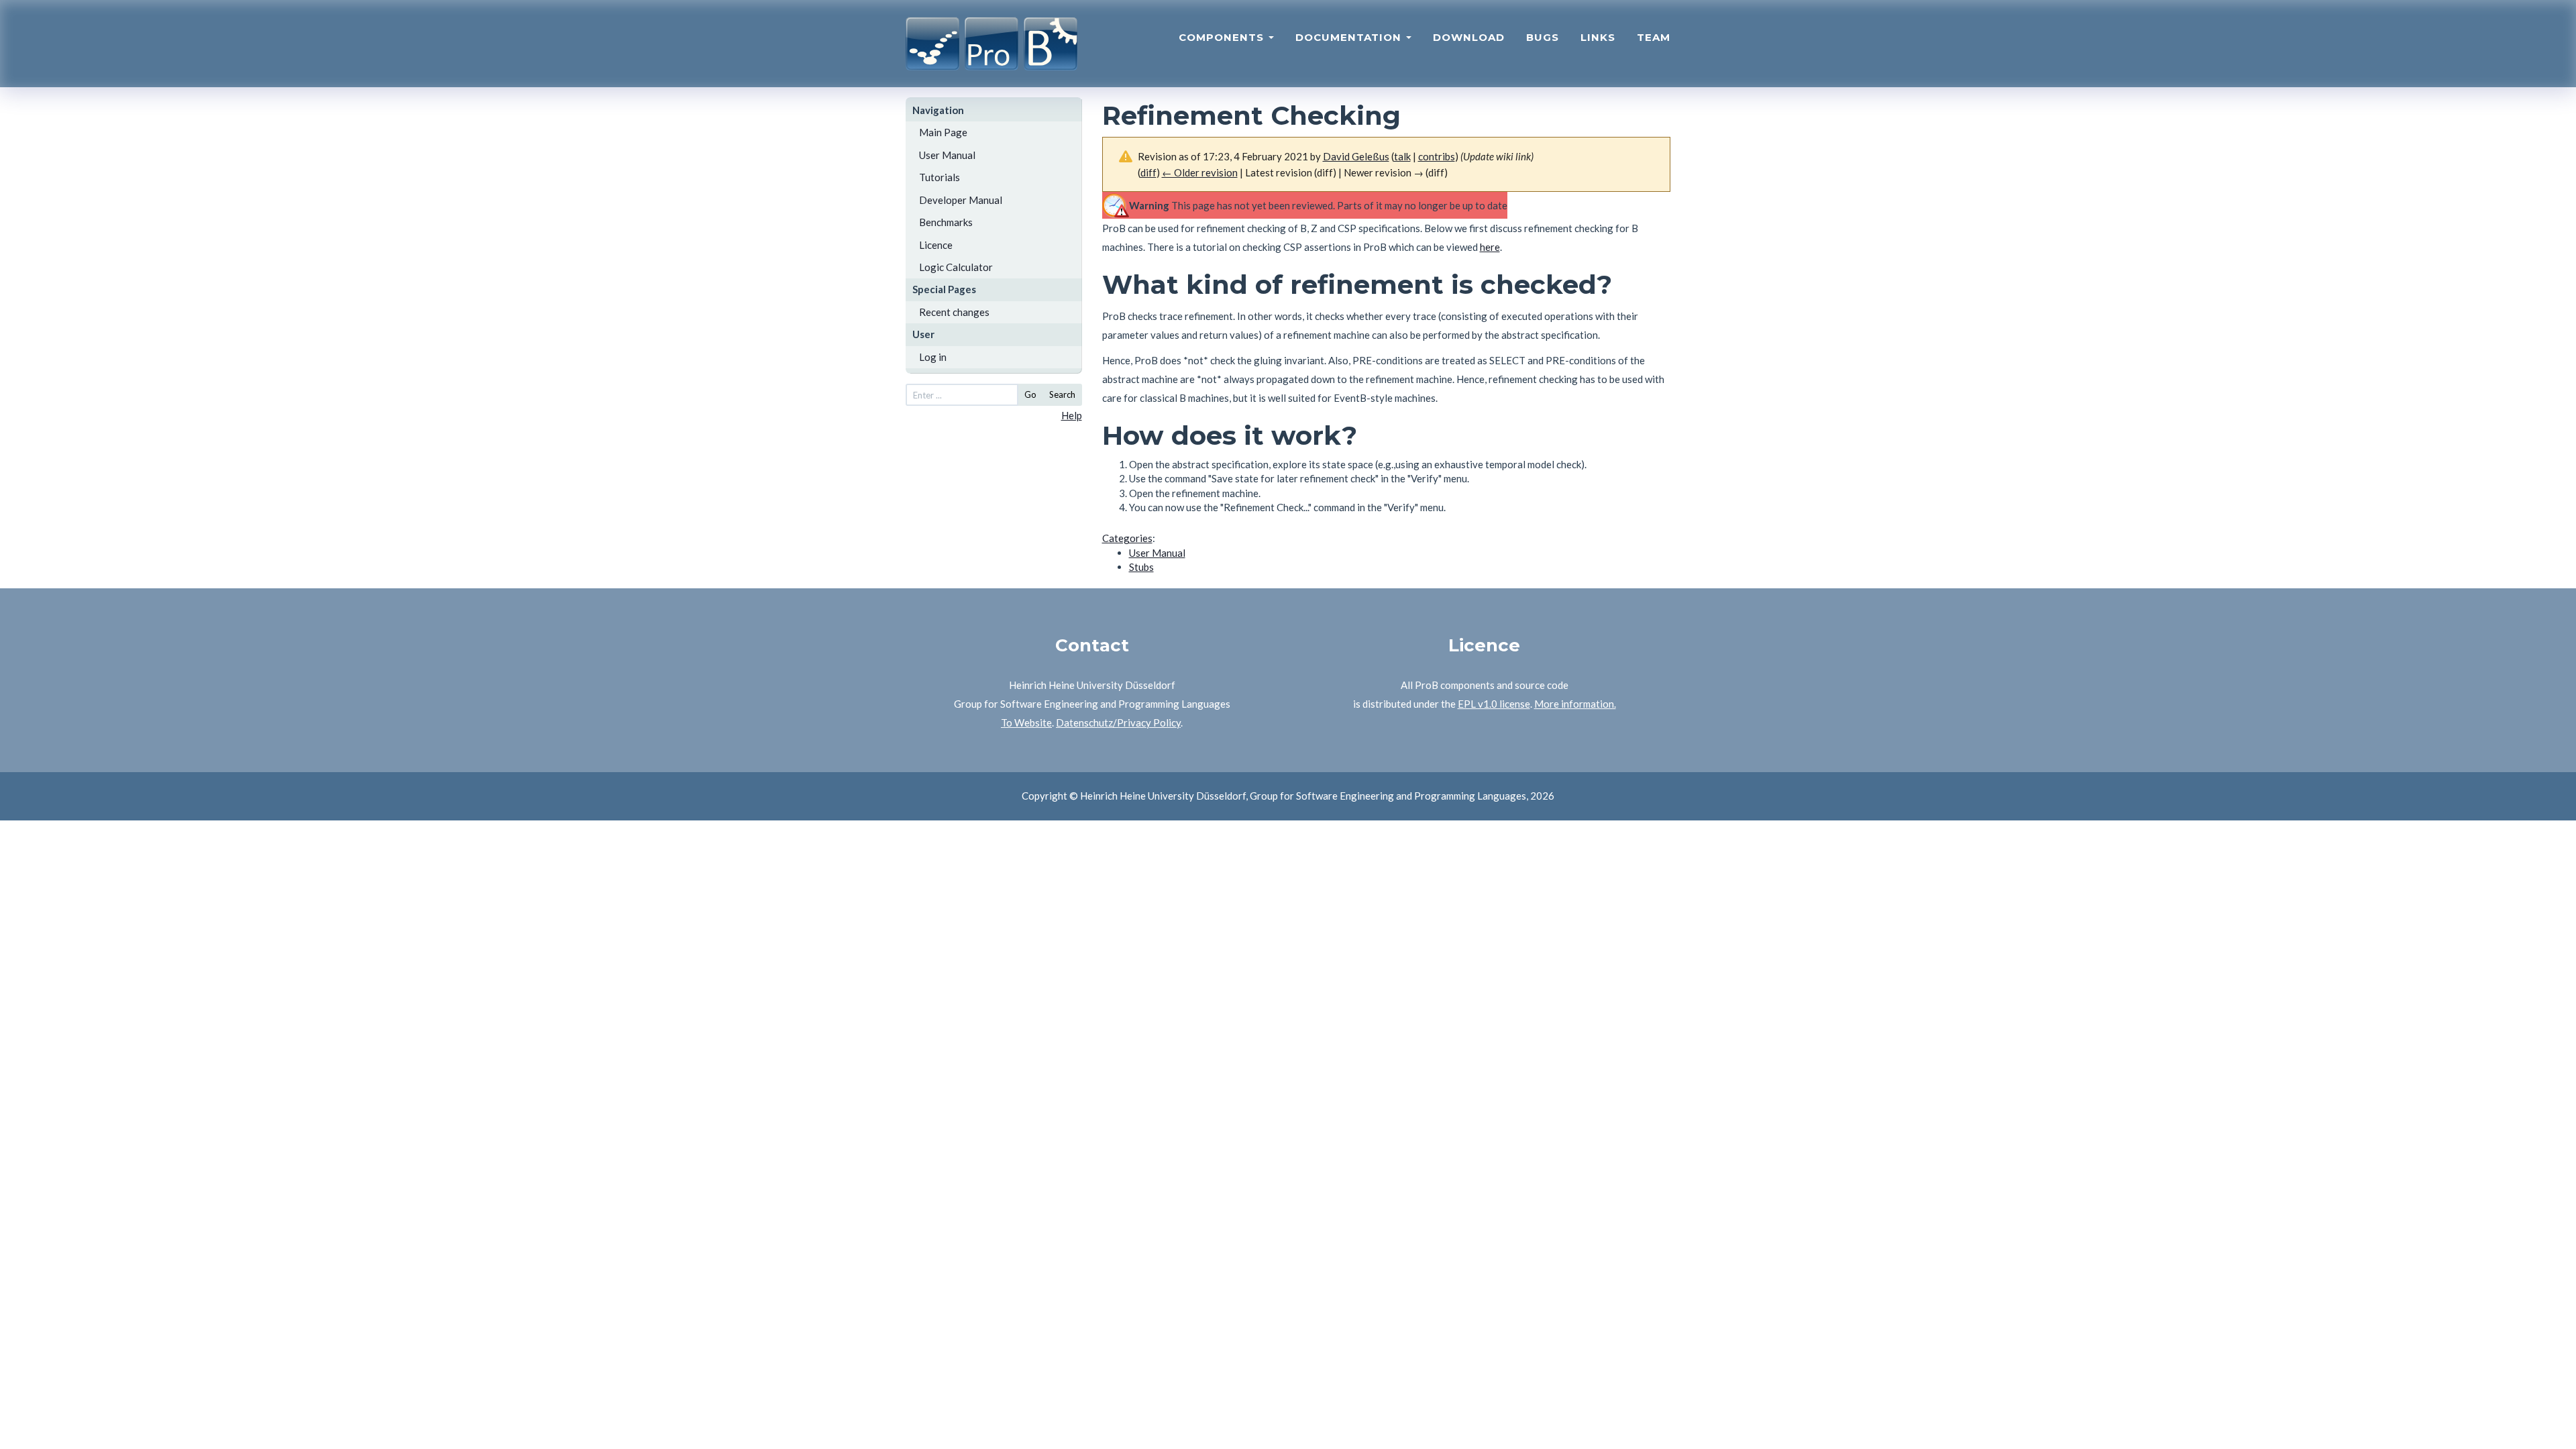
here (1490, 247)
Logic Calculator (956, 267)
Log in (933, 357)
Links (1598, 37)
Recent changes (954, 312)
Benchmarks (946, 222)
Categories (1127, 538)
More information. (1575, 704)
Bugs (1543, 37)
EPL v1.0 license (1494, 704)
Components (1223, 37)
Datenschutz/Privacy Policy (1118, 722)
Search (1062, 394)
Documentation (1350, 37)
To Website (1026, 722)
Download (1469, 37)
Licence (936, 245)
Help (1072, 415)
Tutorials (940, 177)
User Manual (947, 155)
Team (1654, 37)
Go (1030, 394)
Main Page (943, 132)
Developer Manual (961, 200)
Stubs (1141, 567)
